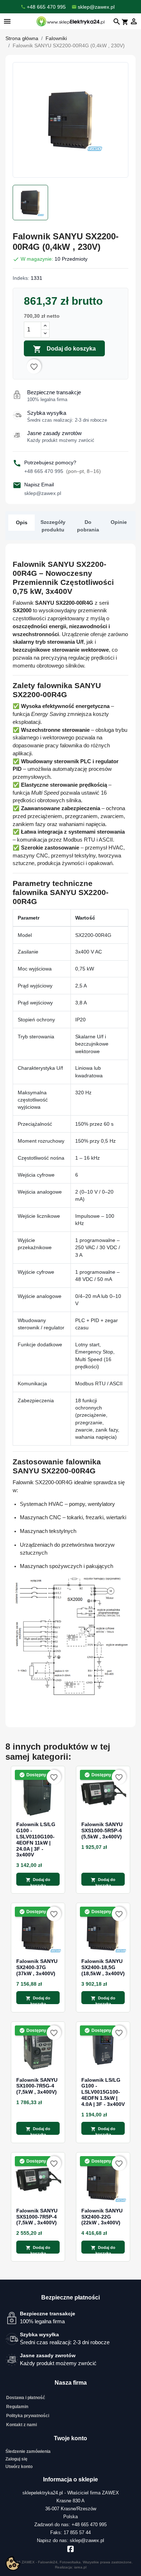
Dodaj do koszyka (64, 349)
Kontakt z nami (22, 2425)
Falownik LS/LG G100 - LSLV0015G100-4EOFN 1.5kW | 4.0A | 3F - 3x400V (103, 2092)
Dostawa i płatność (26, 2398)
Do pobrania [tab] (88, 526)
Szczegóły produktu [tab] (53, 526)
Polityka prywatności (28, 2416)
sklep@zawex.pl (43, 493)
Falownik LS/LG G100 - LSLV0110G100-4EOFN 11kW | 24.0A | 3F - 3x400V (36, 1839)
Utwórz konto (19, 2467)
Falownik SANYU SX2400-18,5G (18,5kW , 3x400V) (103, 1967)
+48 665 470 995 (63, 471)
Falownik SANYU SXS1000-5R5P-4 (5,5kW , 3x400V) (102, 1830)
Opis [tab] (22, 522)
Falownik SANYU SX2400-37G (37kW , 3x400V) (37, 1967)
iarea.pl (80, 2567)
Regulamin (17, 2407)
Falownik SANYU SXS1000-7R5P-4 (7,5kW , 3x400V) (37, 2217)
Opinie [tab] (119, 522)
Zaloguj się (16, 2459)
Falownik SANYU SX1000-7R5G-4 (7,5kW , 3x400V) (37, 2086)
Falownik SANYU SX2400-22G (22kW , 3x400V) (102, 2217)
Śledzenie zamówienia (28, 2451)
